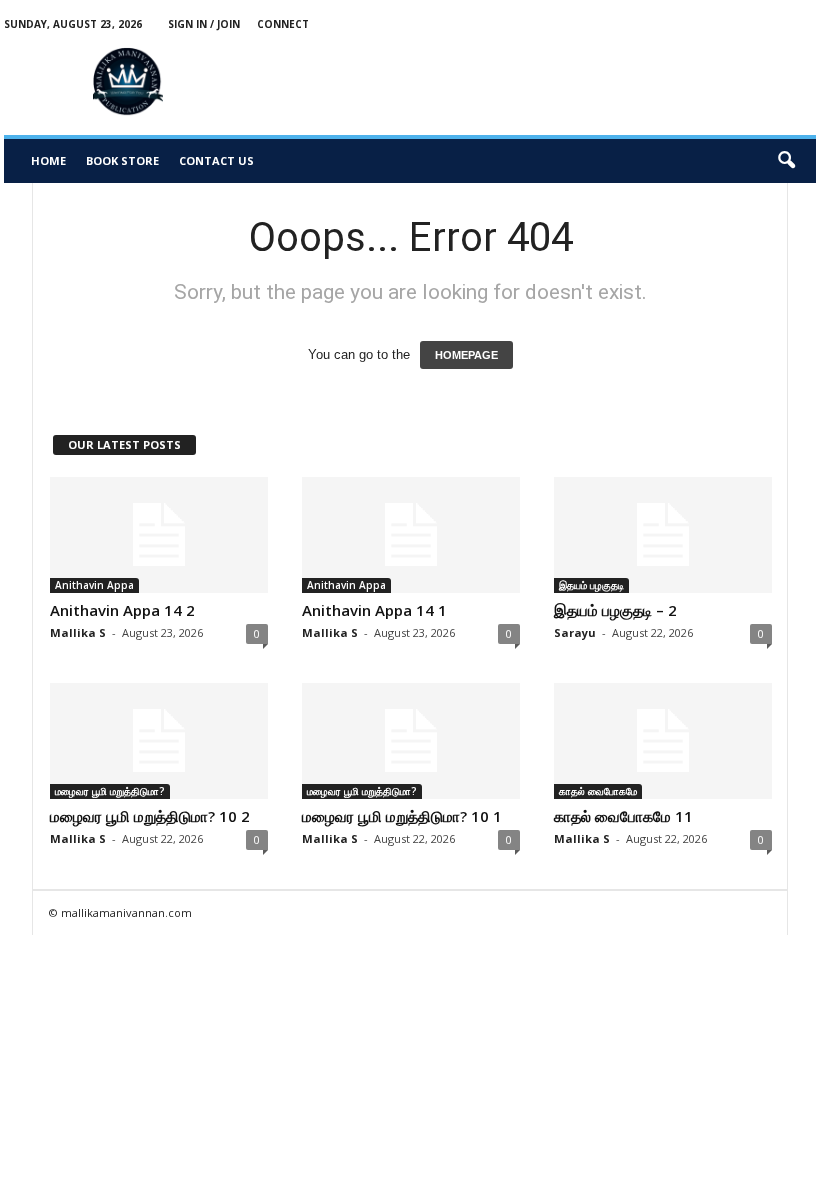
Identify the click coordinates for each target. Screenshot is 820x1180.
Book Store (122, 160)
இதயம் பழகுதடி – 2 (615, 610)
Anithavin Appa (94, 585)
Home (48, 160)
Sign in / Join (204, 24)
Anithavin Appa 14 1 (374, 610)
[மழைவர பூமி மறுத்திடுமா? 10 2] (159, 741)
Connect (283, 24)
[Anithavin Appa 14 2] (159, 535)
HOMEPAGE (466, 355)
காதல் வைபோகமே (598, 791)
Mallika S (78, 632)
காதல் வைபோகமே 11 (623, 816)
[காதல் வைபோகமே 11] (663, 741)
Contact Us (216, 160)
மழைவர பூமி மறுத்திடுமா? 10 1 (402, 816)
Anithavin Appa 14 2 (122, 610)
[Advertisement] (562, 82)
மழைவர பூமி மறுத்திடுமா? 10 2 (150, 816)
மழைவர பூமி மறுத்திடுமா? (110, 791)
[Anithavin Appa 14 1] (411, 535)
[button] (786, 161)
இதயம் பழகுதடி (591, 585)
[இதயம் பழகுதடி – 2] (663, 535)
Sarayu (575, 632)
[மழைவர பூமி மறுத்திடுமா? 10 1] (411, 741)
